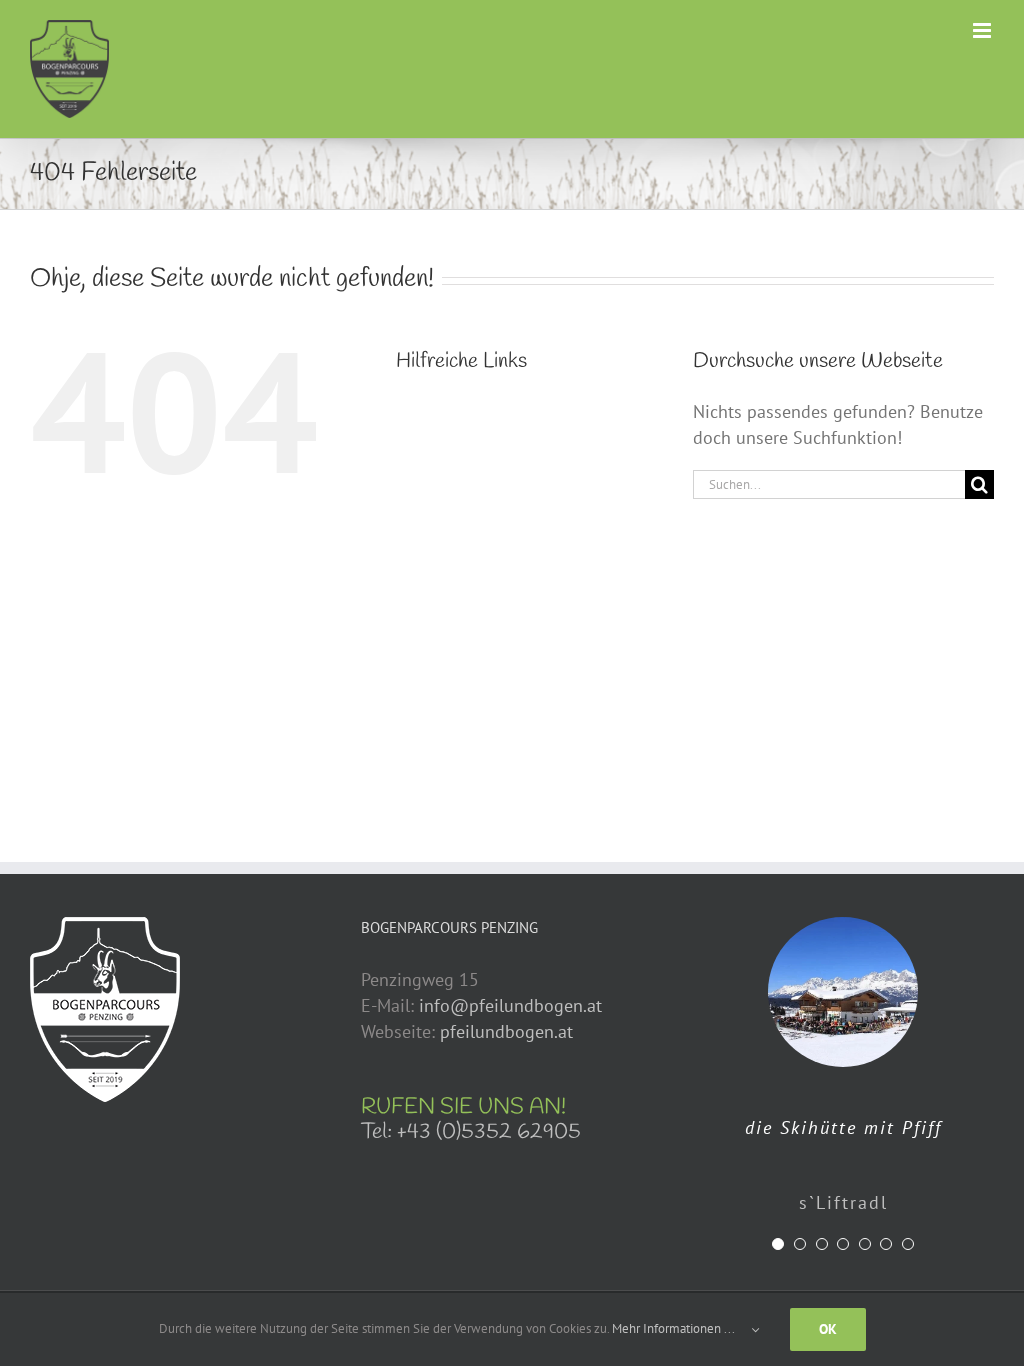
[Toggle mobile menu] (983, 30)
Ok (828, 1329)
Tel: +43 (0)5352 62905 (471, 1132)
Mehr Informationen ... (673, 1328)
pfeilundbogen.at (506, 1031)
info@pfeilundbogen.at (510, 1005)
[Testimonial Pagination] (778, 1244)
